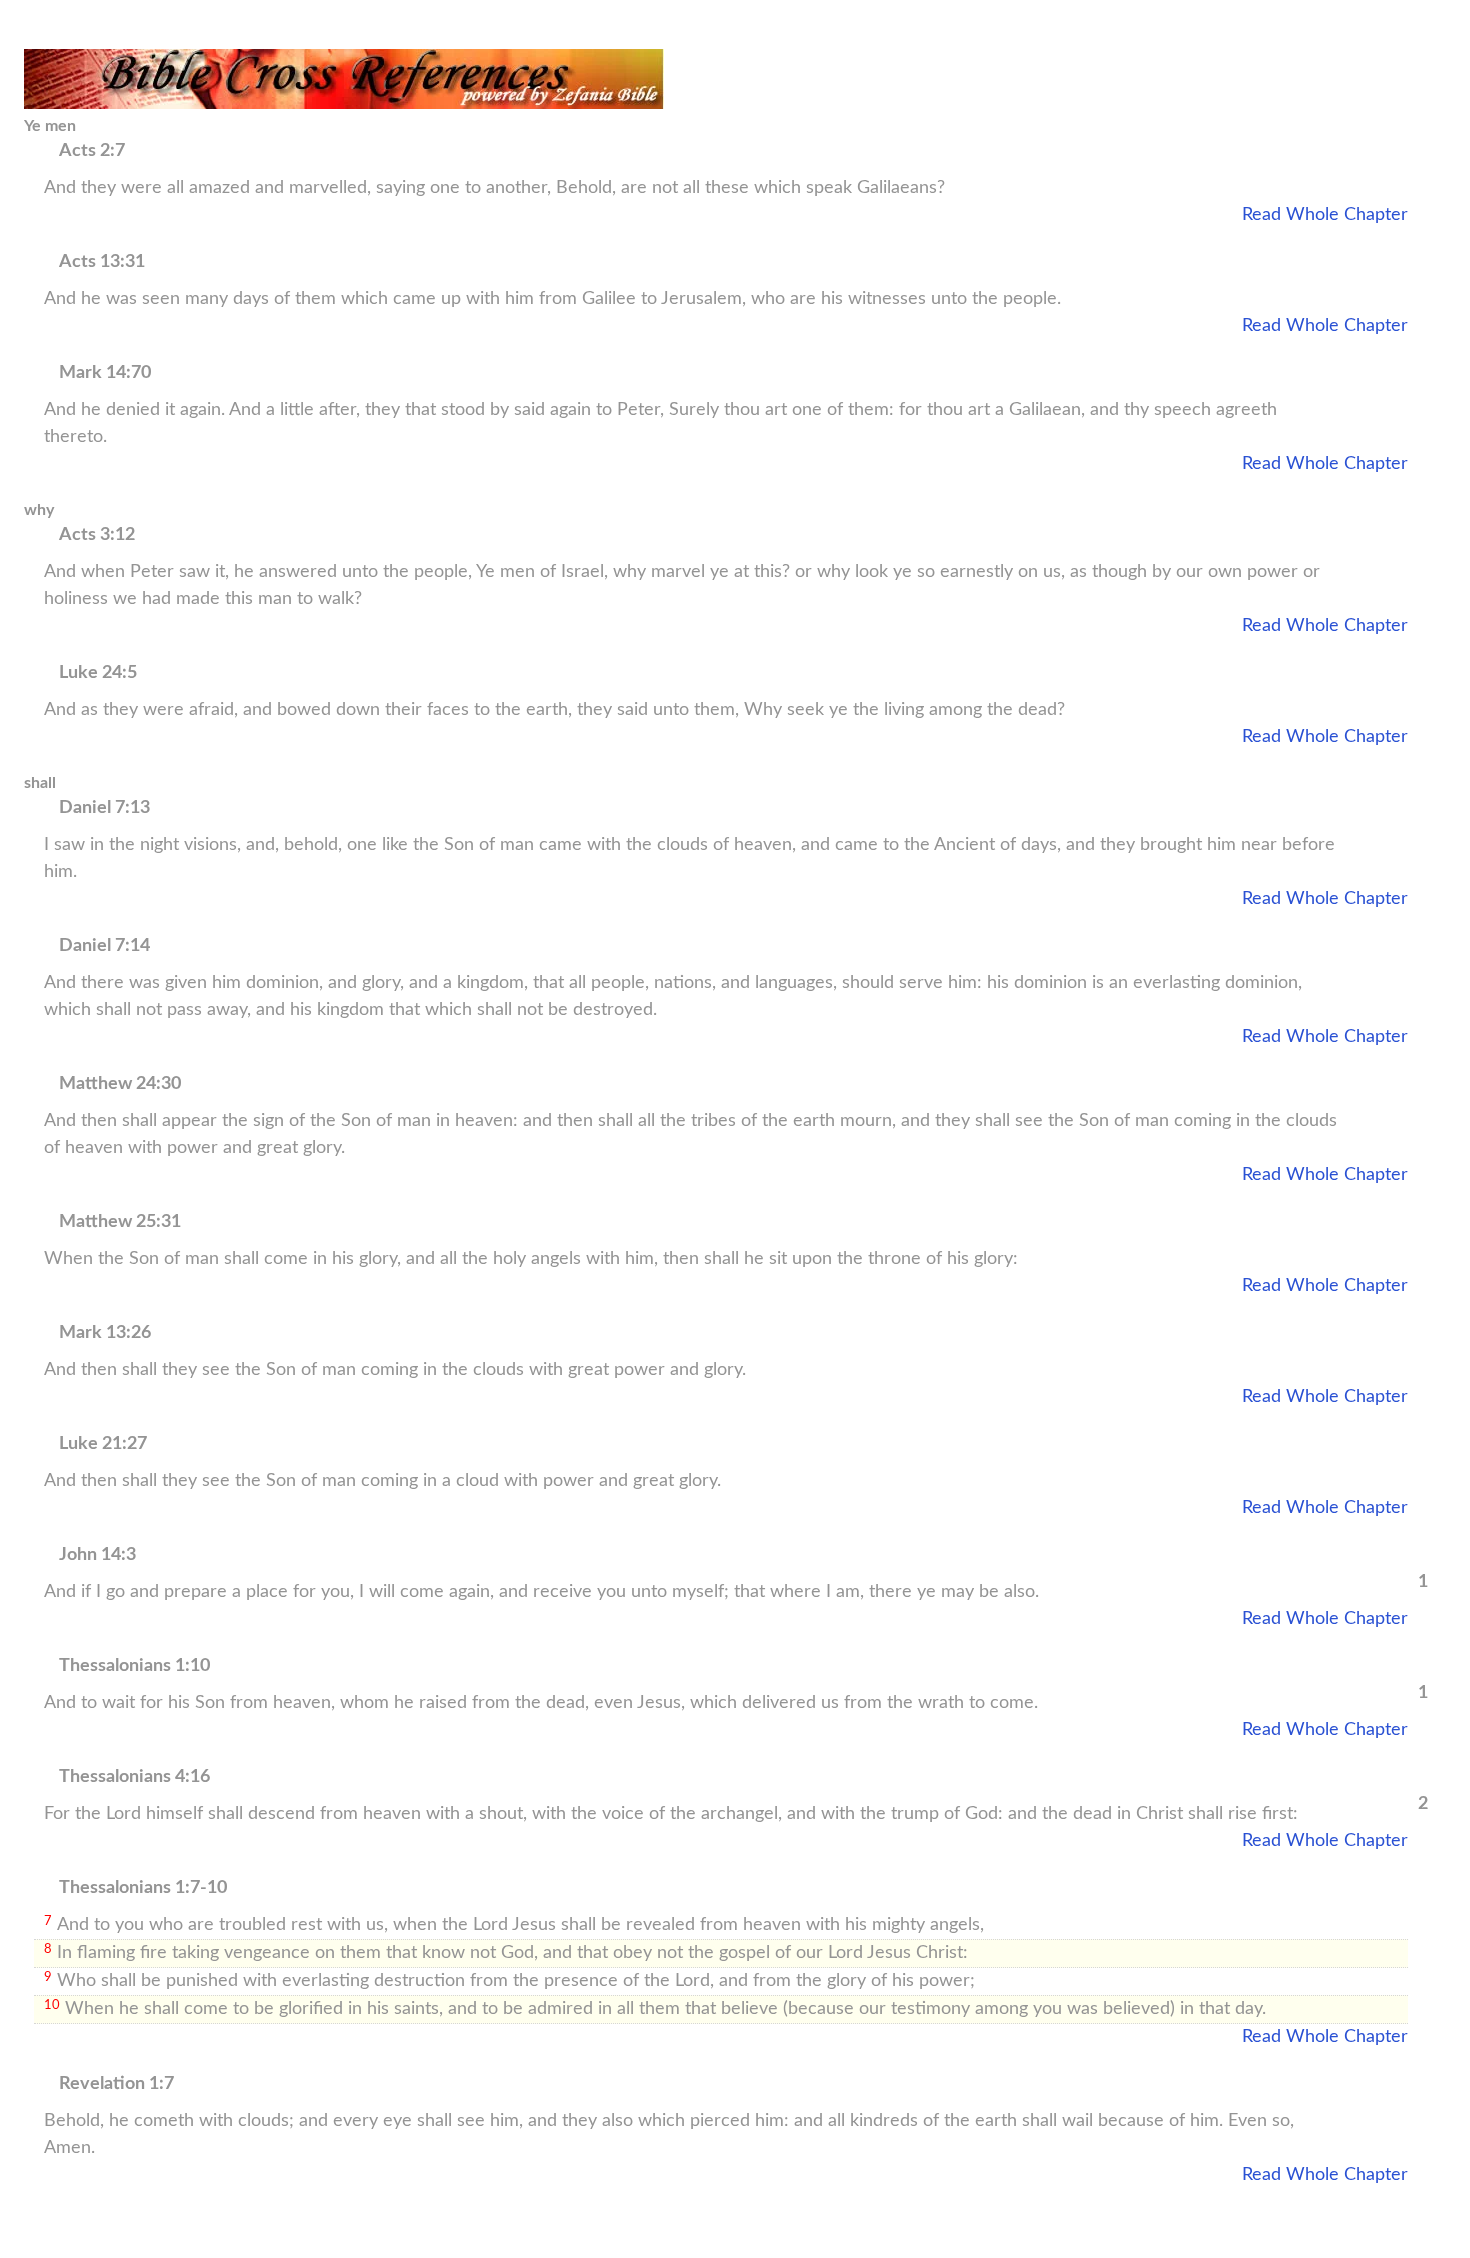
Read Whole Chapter (1325, 215)
